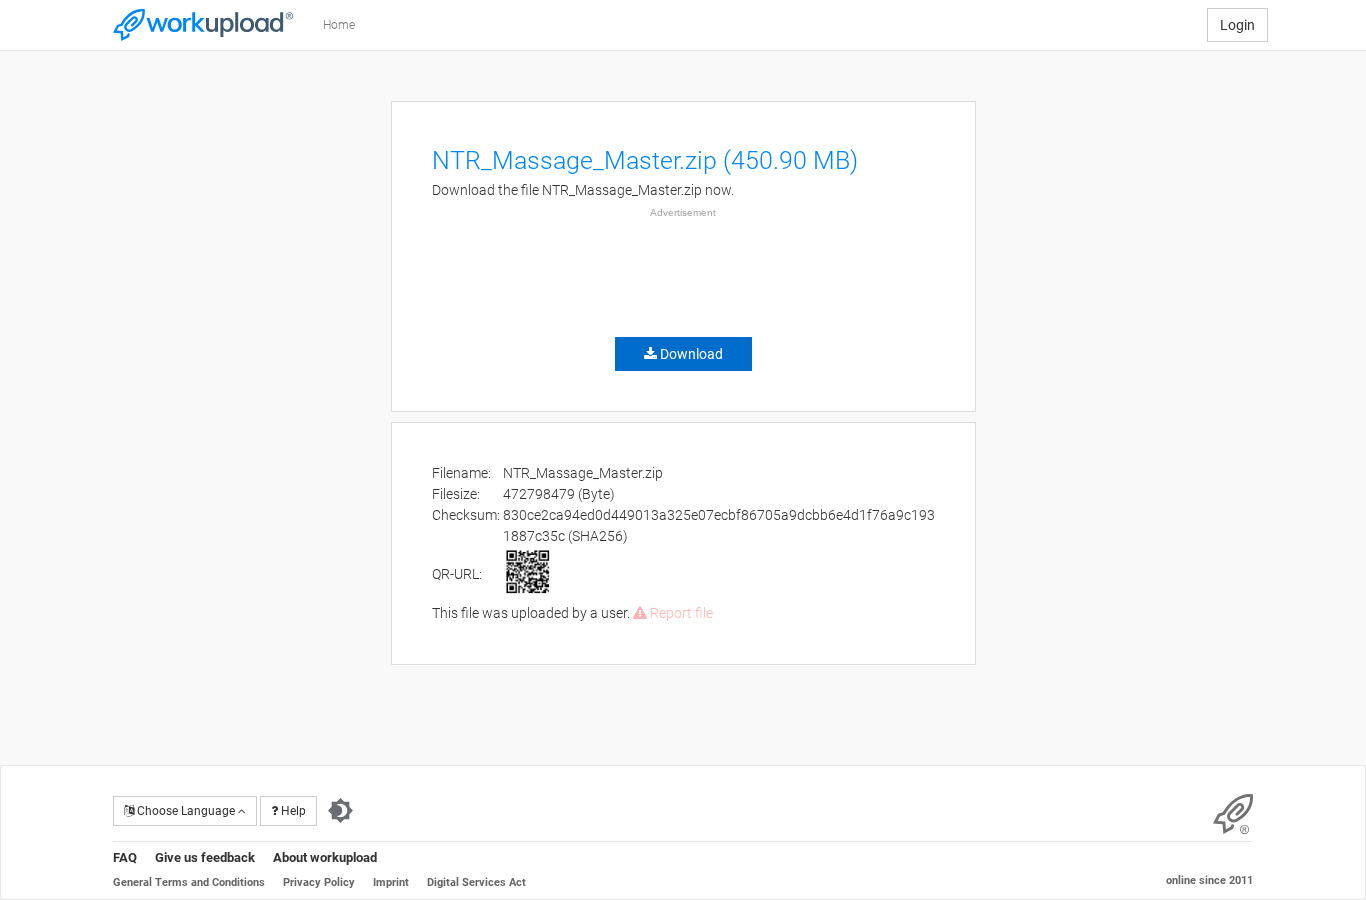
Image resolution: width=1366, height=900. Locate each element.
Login (1237, 25)
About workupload (325, 857)
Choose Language (186, 811)
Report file (680, 613)
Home (339, 25)
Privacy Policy (319, 882)
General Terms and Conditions (189, 882)
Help (292, 811)
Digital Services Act (476, 882)
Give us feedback (205, 857)
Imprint (391, 882)
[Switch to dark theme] (340, 811)
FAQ (125, 857)
